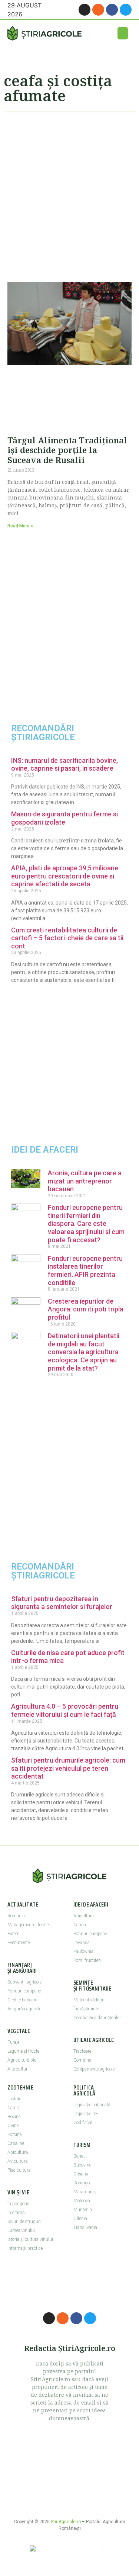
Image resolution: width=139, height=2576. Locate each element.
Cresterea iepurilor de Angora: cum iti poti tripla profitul (86, 1309)
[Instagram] (85, 10)
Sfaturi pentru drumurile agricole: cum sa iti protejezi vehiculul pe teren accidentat (68, 1768)
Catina (80, 1925)
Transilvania (85, 2227)
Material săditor (88, 2000)
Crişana (81, 2174)
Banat (79, 2156)
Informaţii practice (25, 2248)
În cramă (16, 2213)
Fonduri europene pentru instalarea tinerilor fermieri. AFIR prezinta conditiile (85, 1271)
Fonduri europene (24, 1991)
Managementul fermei (29, 1925)
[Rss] (98, 10)
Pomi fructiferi (87, 1960)
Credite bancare (22, 2000)
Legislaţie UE (86, 2114)
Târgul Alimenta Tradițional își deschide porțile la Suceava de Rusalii (67, 450)
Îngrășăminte (86, 2009)
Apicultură (18, 2152)
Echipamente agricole (94, 2069)
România (16, 1916)
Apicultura (84, 1916)
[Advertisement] (69, 194)
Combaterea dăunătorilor (97, 2018)
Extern (14, 1934)
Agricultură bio (22, 2060)
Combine (82, 2060)
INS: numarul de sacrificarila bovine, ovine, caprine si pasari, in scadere (64, 765)
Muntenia (83, 2210)
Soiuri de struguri (24, 2222)
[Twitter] (126, 10)
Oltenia (80, 2219)
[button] (123, 33)
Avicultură (17, 2161)
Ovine (13, 2126)
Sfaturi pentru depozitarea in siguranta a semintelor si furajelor (62, 1603)
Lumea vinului (21, 2230)
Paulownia (83, 1952)
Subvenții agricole (24, 1982)
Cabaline (16, 2143)
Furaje (13, 2042)
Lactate (14, 2099)
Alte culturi (18, 2069)
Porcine (14, 2135)
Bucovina (82, 2165)
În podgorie (18, 2204)
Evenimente (19, 1943)
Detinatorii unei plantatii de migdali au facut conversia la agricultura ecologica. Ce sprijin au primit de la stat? (84, 1352)
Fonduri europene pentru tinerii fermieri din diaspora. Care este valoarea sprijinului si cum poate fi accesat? (86, 1223)
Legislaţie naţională (92, 2105)
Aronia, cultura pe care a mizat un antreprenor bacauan (85, 1181)
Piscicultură (19, 2170)
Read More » (20, 526)
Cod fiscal (83, 2123)
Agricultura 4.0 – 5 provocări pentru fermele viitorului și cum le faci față (65, 1710)
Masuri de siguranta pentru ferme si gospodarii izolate (64, 818)
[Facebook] (112, 10)
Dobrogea (82, 2183)
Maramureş (85, 2192)
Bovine (14, 2117)
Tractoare (82, 2051)
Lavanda (82, 1943)
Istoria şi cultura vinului (30, 2239)
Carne (13, 2108)
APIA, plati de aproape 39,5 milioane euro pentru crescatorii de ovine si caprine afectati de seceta (65, 876)
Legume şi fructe (23, 2051)
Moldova (82, 2201)
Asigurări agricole (24, 2009)
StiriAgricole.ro (66, 2522)
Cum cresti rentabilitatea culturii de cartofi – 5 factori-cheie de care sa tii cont (67, 938)
